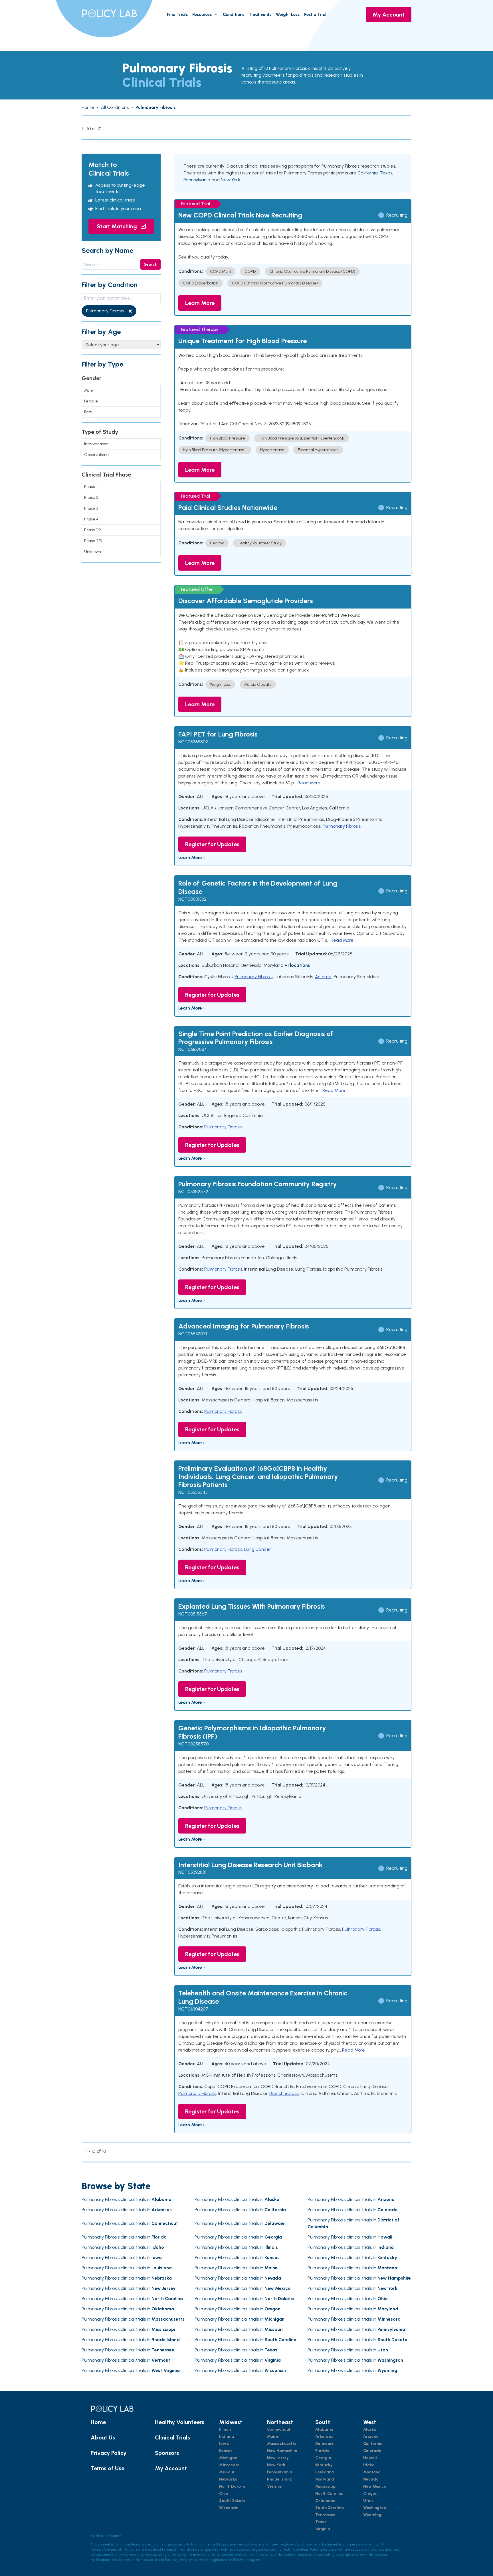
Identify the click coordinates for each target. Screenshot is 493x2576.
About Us (103, 2437)
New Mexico (375, 2486)
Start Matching (118, 226)
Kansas (226, 2451)
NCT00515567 (193, 1614)
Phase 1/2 (93, 530)
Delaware (325, 2444)
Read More (309, 783)
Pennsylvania (197, 180)
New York (231, 180)
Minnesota (229, 2465)
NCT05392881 (192, 1872)
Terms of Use (108, 2468)
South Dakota (232, 2501)
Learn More (200, 303)
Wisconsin (229, 2508)
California (368, 173)
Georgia (323, 2458)
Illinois (225, 2429)
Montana (372, 2472)
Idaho (369, 2465)
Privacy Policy (109, 2453)
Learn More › (192, 857)
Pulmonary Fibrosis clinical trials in (127, 2199)
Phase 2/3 (93, 541)
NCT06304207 (193, 2009)
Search (150, 264)
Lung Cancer (258, 1549)
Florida (322, 2451)
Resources (202, 15)
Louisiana (325, 2472)
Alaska (370, 2429)
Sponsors (167, 2453)
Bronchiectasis (284, 2093)
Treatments (260, 15)
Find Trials (177, 15)
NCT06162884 (193, 1049)
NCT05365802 (193, 742)
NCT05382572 (193, 1192)
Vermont (275, 2486)
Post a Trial (315, 15)
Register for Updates (212, 844)
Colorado (372, 2451)
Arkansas (324, 2436)
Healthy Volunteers (180, 2422)
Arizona (371, 2436)
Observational (97, 455)
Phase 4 (91, 519)
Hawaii (370, 2458)
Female (91, 401)
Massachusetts (282, 2444)
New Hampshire (282, 2451)
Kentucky (324, 2465)
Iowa (224, 2444)
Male (89, 390)
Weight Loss (288, 15)
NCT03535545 (193, 1492)
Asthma (323, 977)
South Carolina (330, 2508)
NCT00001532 (192, 899)
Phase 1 (91, 487)
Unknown (93, 552)
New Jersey (278, 2458)
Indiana (227, 2436)
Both (88, 412)
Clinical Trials (172, 2437)
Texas (386, 173)
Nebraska (228, 2479)
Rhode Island (280, 2479)
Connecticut (279, 2429)
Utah (368, 2501)
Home (98, 2422)
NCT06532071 (193, 1334)
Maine (273, 2436)
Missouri (227, 2472)
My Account (389, 15)
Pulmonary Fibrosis (342, 826)
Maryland (325, 2479)
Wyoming (372, 2515)
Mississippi (326, 2486)
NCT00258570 (193, 1744)
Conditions (234, 15)
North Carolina (329, 2493)
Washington (375, 2508)
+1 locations (297, 965)
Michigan (228, 2458)
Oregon (370, 2493)
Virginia (323, 2529)
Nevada (371, 2479)
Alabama (324, 2429)
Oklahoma (325, 2501)
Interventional (97, 444)
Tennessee (325, 2515)
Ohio (224, 2493)
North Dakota (232, 2486)
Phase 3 (91, 508)
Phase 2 (91, 498)
